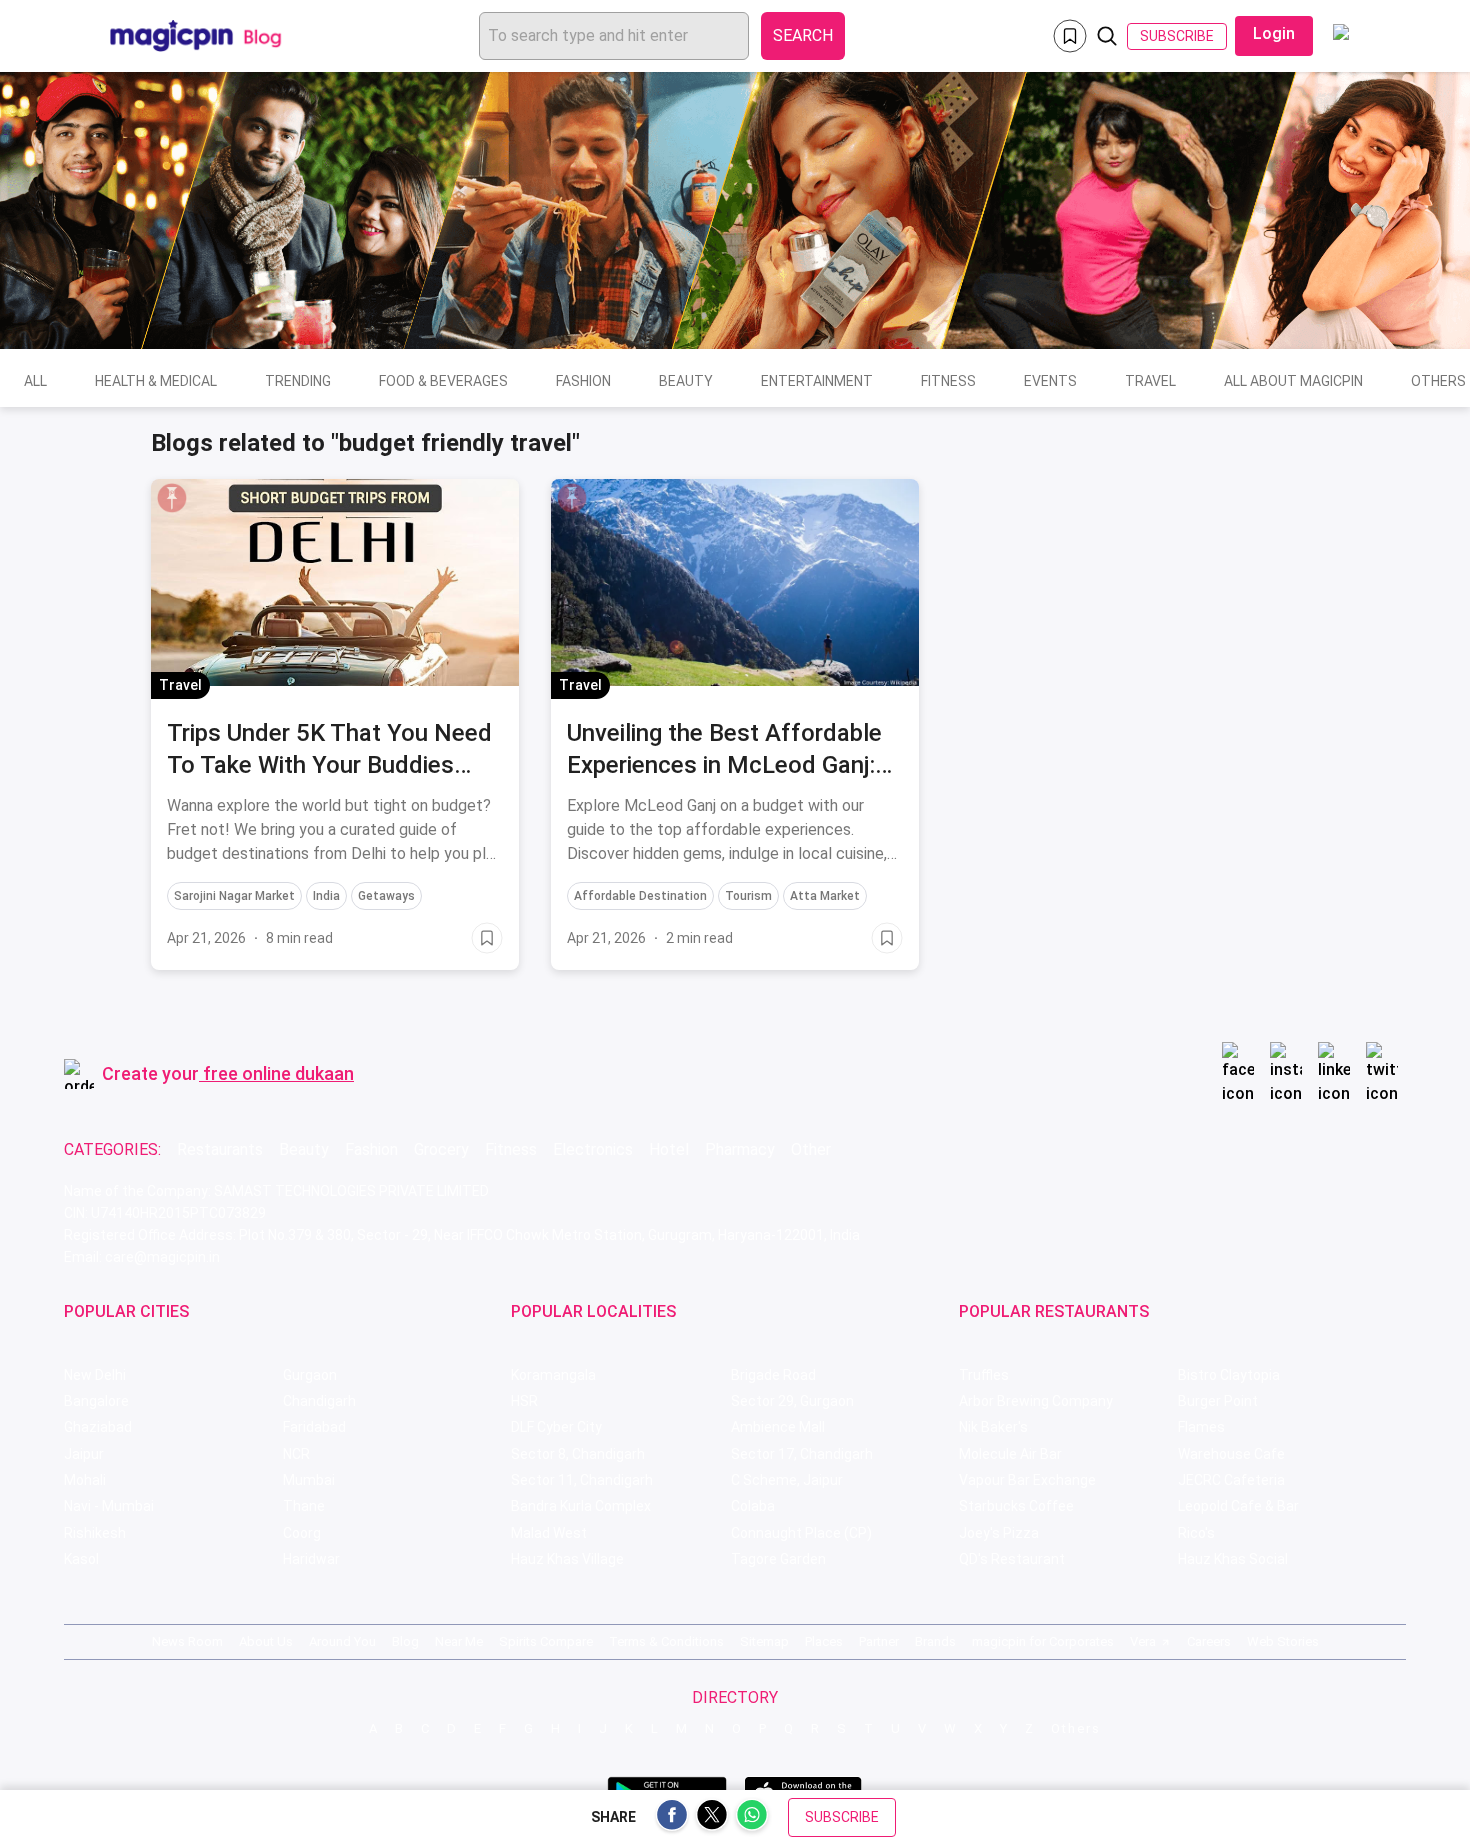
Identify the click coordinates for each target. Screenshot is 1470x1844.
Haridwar (311, 1559)
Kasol (81, 1559)
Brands (935, 1641)
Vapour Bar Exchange (1027, 1480)
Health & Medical (156, 381)
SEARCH (803, 35)
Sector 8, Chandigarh (578, 1454)
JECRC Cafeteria (1231, 1480)
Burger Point (1218, 1401)
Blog (405, 1641)
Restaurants (220, 1149)
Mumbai (309, 1480)
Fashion (583, 381)
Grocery (441, 1149)
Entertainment (817, 381)
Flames (1201, 1427)
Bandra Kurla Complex (581, 1506)
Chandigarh (319, 1401)
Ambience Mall (778, 1427)
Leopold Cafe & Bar (1238, 1506)
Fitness (948, 381)
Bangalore (96, 1401)
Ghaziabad (98, 1427)
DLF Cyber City (556, 1427)
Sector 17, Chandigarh (802, 1454)
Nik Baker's (993, 1427)
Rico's (1196, 1533)
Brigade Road (773, 1375)
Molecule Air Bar (1010, 1454)
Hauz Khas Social (1233, 1559)
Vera (1143, 1641)
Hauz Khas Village (567, 1559)
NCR (296, 1454)
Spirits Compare (546, 1641)
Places (824, 1641)
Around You (342, 1641)
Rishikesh (95, 1533)
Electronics (593, 1149)
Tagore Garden (778, 1559)
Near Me (459, 1641)
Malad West (549, 1533)
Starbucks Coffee (1016, 1506)
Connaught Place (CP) (801, 1533)
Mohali (85, 1480)
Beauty (686, 381)
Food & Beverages (443, 381)
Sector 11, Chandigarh (582, 1480)
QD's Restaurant (1012, 1559)
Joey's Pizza (999, 1533)
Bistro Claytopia (1229, 1375)
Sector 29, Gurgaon (792, 1401)
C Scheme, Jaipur (787, 1480)
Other (811, 1149)
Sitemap (764, 1641)
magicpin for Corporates (1043, 1641)
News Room (187, 1641)
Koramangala (553, 1375)
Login (1274, 33)
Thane (304, 1506)
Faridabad (314, 1427)
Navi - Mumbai (109, 1506)
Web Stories (1283, 1641)
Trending (298, 381)
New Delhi (95, 1375)
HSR (524, 1401)
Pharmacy (740, 1149)
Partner (879, 1641)
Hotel (669, 1149)
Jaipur (84, 1454)
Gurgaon (310, 1375)
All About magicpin (1293, 381)
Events (1050, 381)
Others (1076, 1728)
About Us (266, 1641)
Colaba (753, 1506)
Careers (1209, 1641)
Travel (1150, 381)
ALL (35, 381)
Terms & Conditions (666, 1641)
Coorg (302, 1533)
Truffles (984, 1375)
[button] (172, 498)
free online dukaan (278, 1073)
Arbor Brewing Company (1036, 1401)
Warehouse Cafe (1231, 1454)
